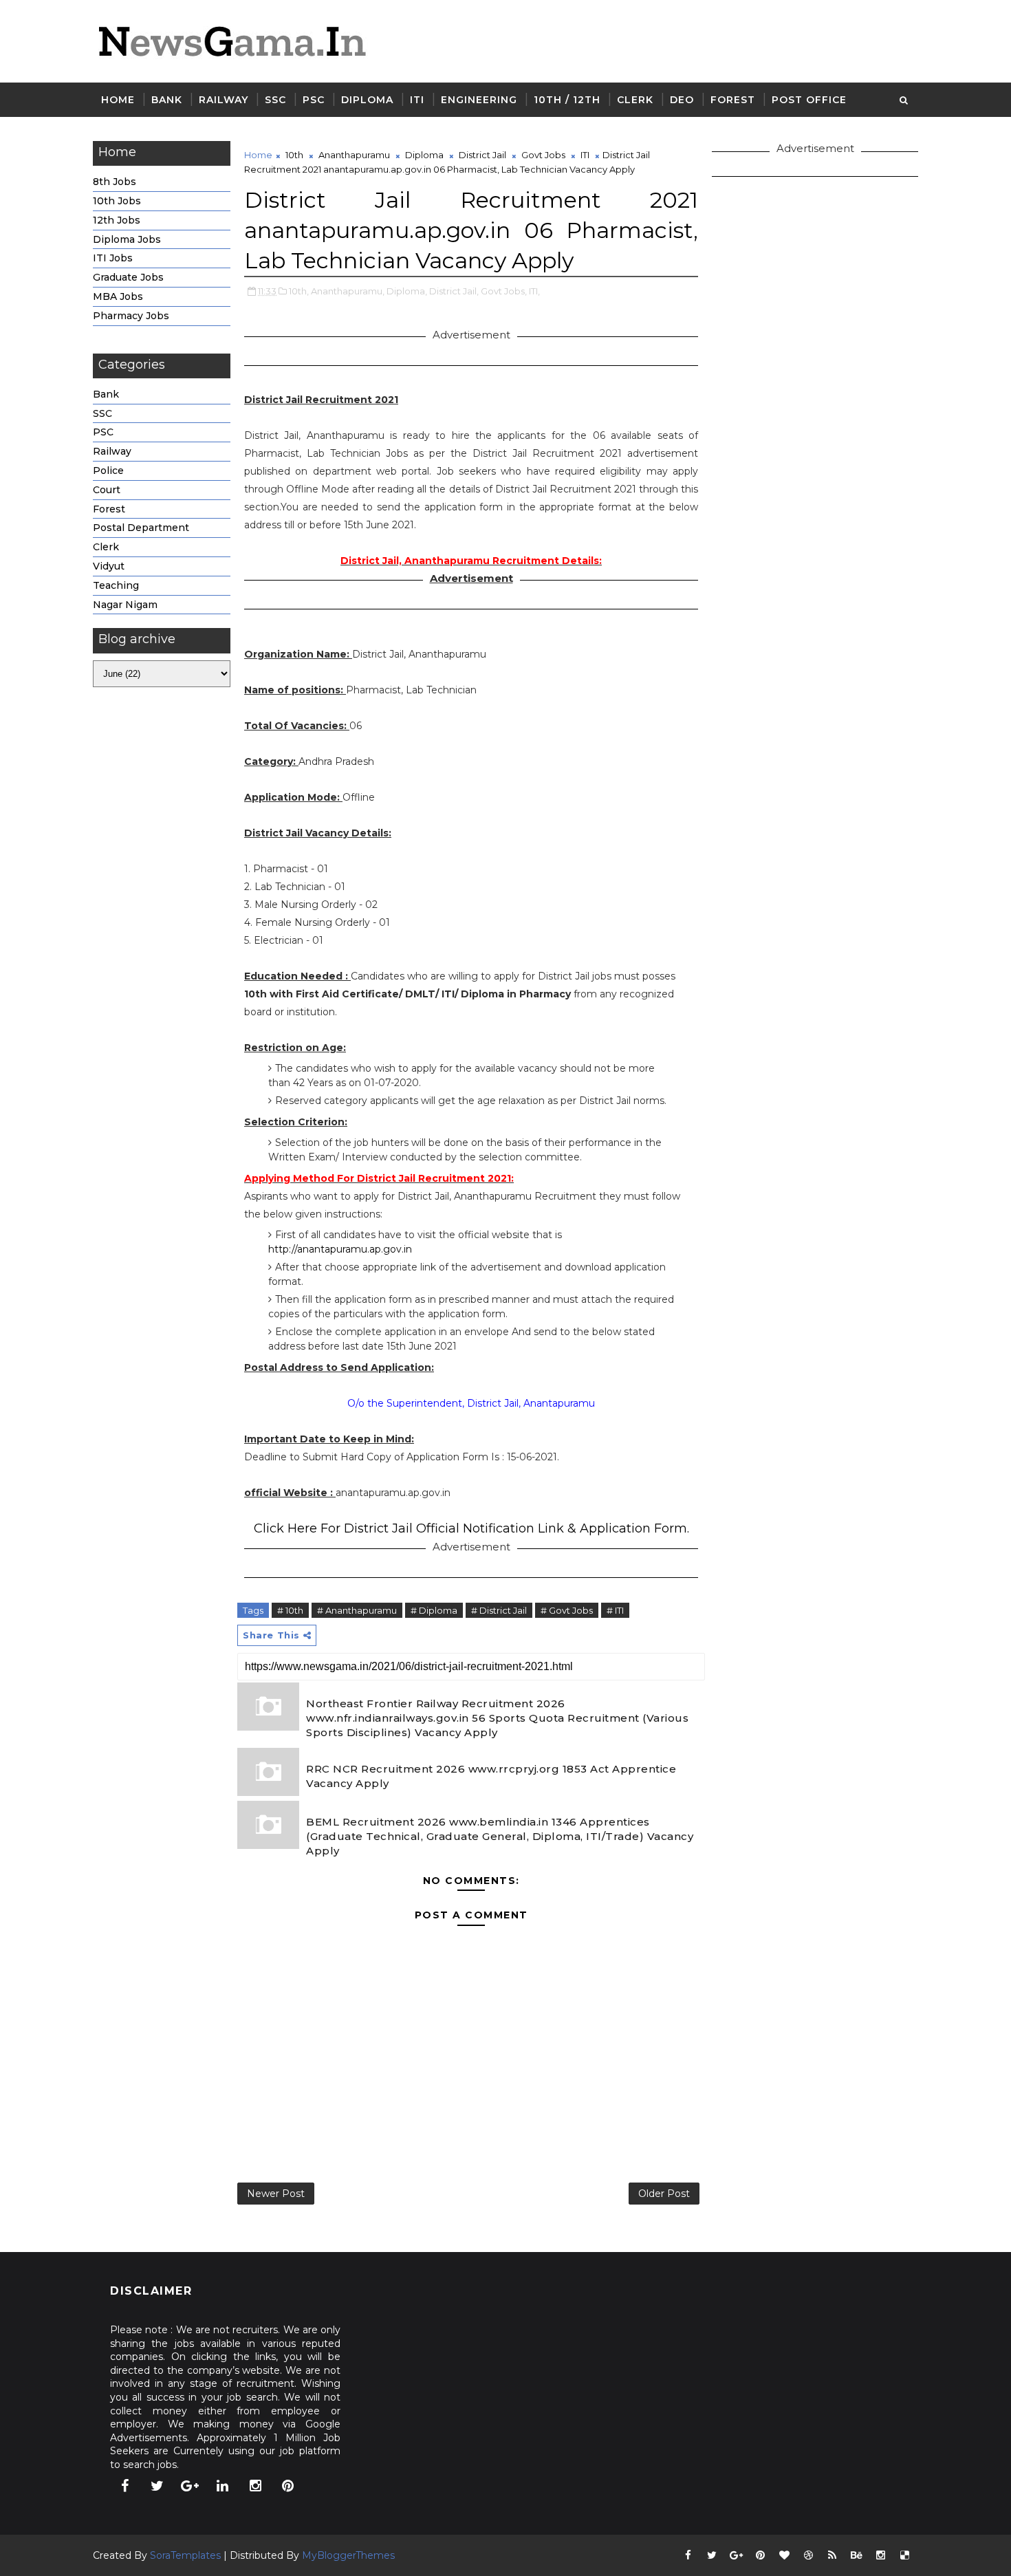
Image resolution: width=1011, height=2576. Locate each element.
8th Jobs (115, 182)
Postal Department (141, 528)
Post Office (809, 100)
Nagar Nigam (125, 605)
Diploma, (407, 291)
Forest (733, 100)
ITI (417, 100)
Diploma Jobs (127, 239)
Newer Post (276, 2194)
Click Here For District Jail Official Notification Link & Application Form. (471, 1528)
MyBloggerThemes (348, 2555)
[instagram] (255, 2486)
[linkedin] (223, 2486)
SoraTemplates (185, 2555)
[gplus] (190, 2486)
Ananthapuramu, (348, 291)
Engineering (479, 100)
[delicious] (904, 2555)
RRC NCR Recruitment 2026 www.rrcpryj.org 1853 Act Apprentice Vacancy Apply (491, 1776)
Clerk (635, 100)
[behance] (856, 2555)
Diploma (367, 100)
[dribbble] (808, 2555)
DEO (682, 100)
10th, (299, 291)
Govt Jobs (543, 155)
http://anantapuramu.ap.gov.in (340, 1249)
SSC (275, 100)
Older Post (664, 2194)
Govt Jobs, (504, 291)
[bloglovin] (784, 2555)
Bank (167, 100)
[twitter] (157, 2486)
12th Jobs (117, 220)
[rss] (832, 2555)
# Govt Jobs (567, 1610)
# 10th (290, 1610)
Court (107, 490)
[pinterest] (288, 2486)
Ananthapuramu (354, 155)
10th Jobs (117, 201)
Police (108, 470)
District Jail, (454, 291)
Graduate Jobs (128, 277)
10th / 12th (567, 100)
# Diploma (434, 1610)
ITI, (534, 291)
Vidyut (109, 566)
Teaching (116, 585)
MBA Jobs (118, 296)
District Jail (482, 155)
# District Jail (499, 1610)
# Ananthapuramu (357, 1610)
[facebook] (124, 2486)
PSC (314, 100)
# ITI (615, 1610)
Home (118, 100)
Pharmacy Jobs (131, 316)
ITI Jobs (113, 258)
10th (294, 155)
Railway (224, 100)
